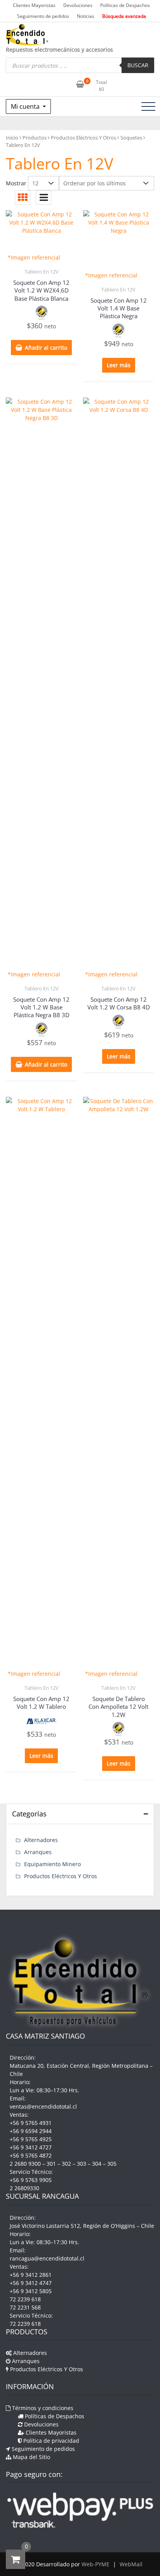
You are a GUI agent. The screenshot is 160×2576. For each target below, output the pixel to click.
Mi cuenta (26, 106)
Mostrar (16, 183)
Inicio (12, 138)
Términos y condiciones (42, 2408)
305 (112, 2164)
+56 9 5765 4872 (31, 2155)
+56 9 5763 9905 (31, 2180)
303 (82, 2164)
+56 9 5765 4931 (31, 2123)
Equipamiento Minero (52, 1864)
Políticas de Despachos (125, 5)
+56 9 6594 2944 (31, 2131)
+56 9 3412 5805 (31, 2291)
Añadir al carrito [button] (46, 348)
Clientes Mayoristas (34, 5)
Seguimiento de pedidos (43, 16)
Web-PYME (96, 2564)
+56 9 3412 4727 (31, 2147)
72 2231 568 (25, 2307)
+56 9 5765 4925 (31, 2139)
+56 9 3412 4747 (31, 2283)
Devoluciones (78, 5)
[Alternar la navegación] (148, 106)
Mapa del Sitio (31, 2457)
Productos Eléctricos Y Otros (83, 138)
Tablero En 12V (42, 272)
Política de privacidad (50, 2441)
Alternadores (41, 1840)
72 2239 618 (25, 2299)
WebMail (131, 2564)
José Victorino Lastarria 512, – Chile (82, 2226)
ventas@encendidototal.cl (43, 2106)
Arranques (38, 1852)
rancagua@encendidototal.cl (47, 2258)
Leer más (119, 365)
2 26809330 (24, 2188)
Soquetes (131, 138)
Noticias (86, 16)
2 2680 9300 (25, 2164)
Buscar (138, 65)
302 (66, 2164)
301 (51, 2164)
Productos (35, 138)
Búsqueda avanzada (124, 16)
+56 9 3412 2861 (31, 2275)
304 (97, 2164)
